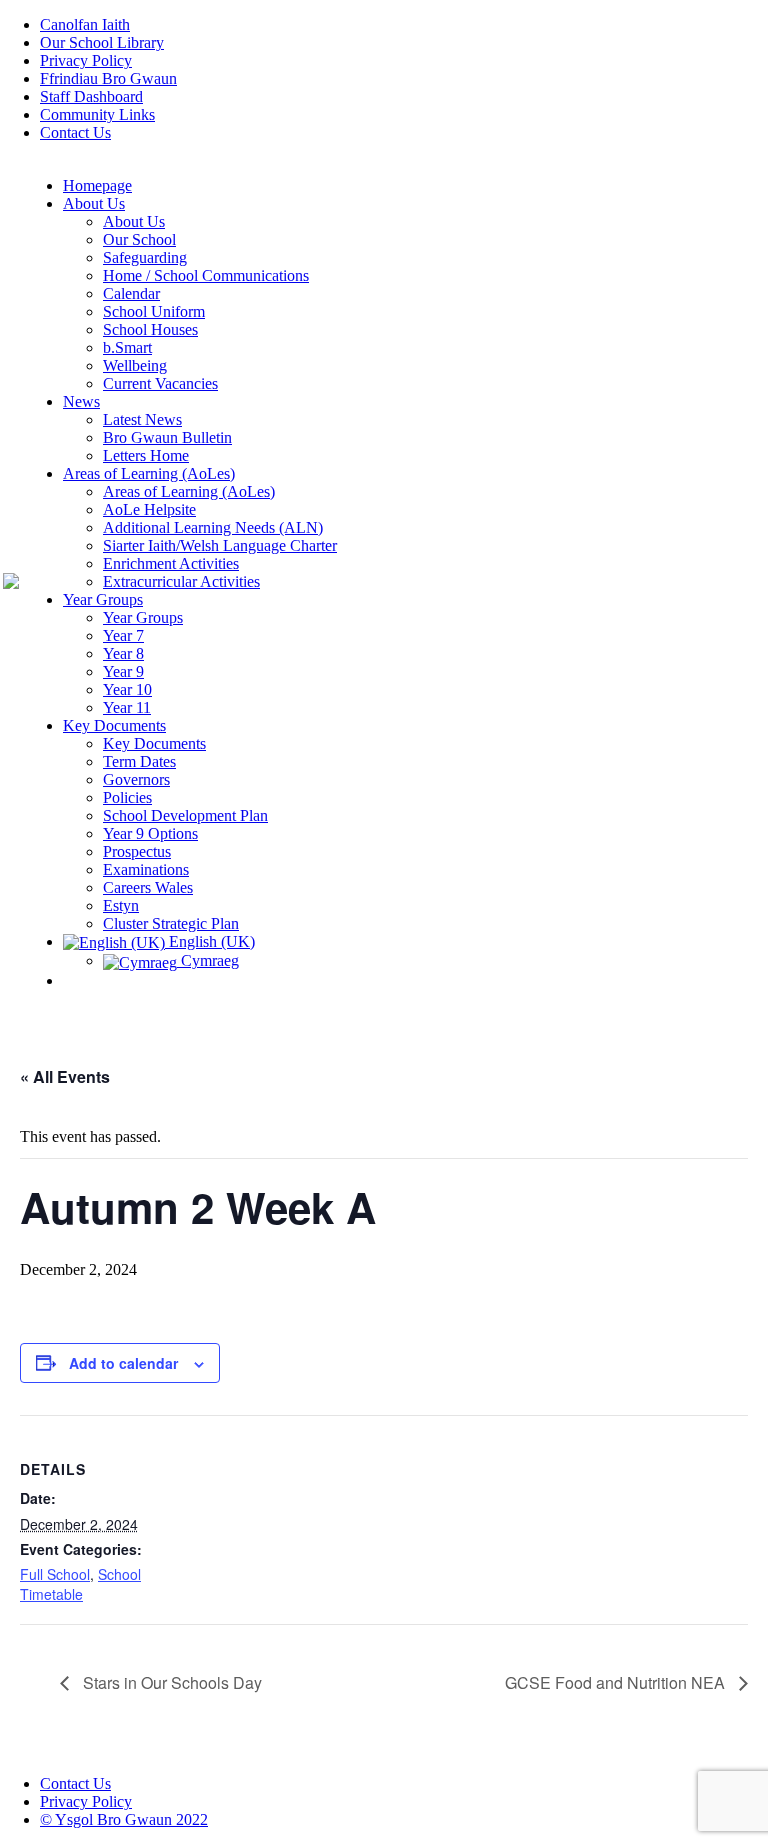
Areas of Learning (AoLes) (149, 473)
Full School (55, 1574)
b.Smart (127, 347)
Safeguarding (145, 257)
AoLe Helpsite (149, 509)
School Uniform (154, 311)
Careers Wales (148, 887)
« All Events (65, 1076)
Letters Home (146, 455)
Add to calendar (123, 1363)
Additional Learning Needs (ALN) (213, 527)
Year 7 (123, 635)
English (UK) (210, 941)
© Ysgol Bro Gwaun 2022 (124, 1819)
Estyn (121, 905)
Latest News (142, 419)
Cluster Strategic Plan (171, 923)
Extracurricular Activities (181, 581)
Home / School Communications (206, 275)
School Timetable (80, 1584)
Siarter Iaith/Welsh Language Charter (220, 545)
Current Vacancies (160, 383)
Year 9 (123, 671)
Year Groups (103, 599)
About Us (94, 203)
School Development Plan (185, 815)
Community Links (97, 114)
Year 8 (123, 653)
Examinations (146, 869)
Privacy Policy (86, 60)
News (81, 401)
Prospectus (137, 851)
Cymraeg (208, 960)
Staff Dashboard (91, 96)
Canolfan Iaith (85, 24)
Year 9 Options (150, 833)
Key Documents (114, 725)
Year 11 (127, 707)
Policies (127, 797)
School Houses (150, 329)
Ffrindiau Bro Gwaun (108, 78)
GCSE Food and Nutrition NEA (617, 1682)
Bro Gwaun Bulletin (167, 437)
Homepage (97, 185)
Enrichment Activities (171, 563)
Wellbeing (135, 365)
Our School (139, 239)
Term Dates (139, 761)
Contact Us (75, 132)
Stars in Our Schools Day (170, 1682)
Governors (136, 779)
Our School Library (102, 42)
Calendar (131, 293)
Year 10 (127, 689)
